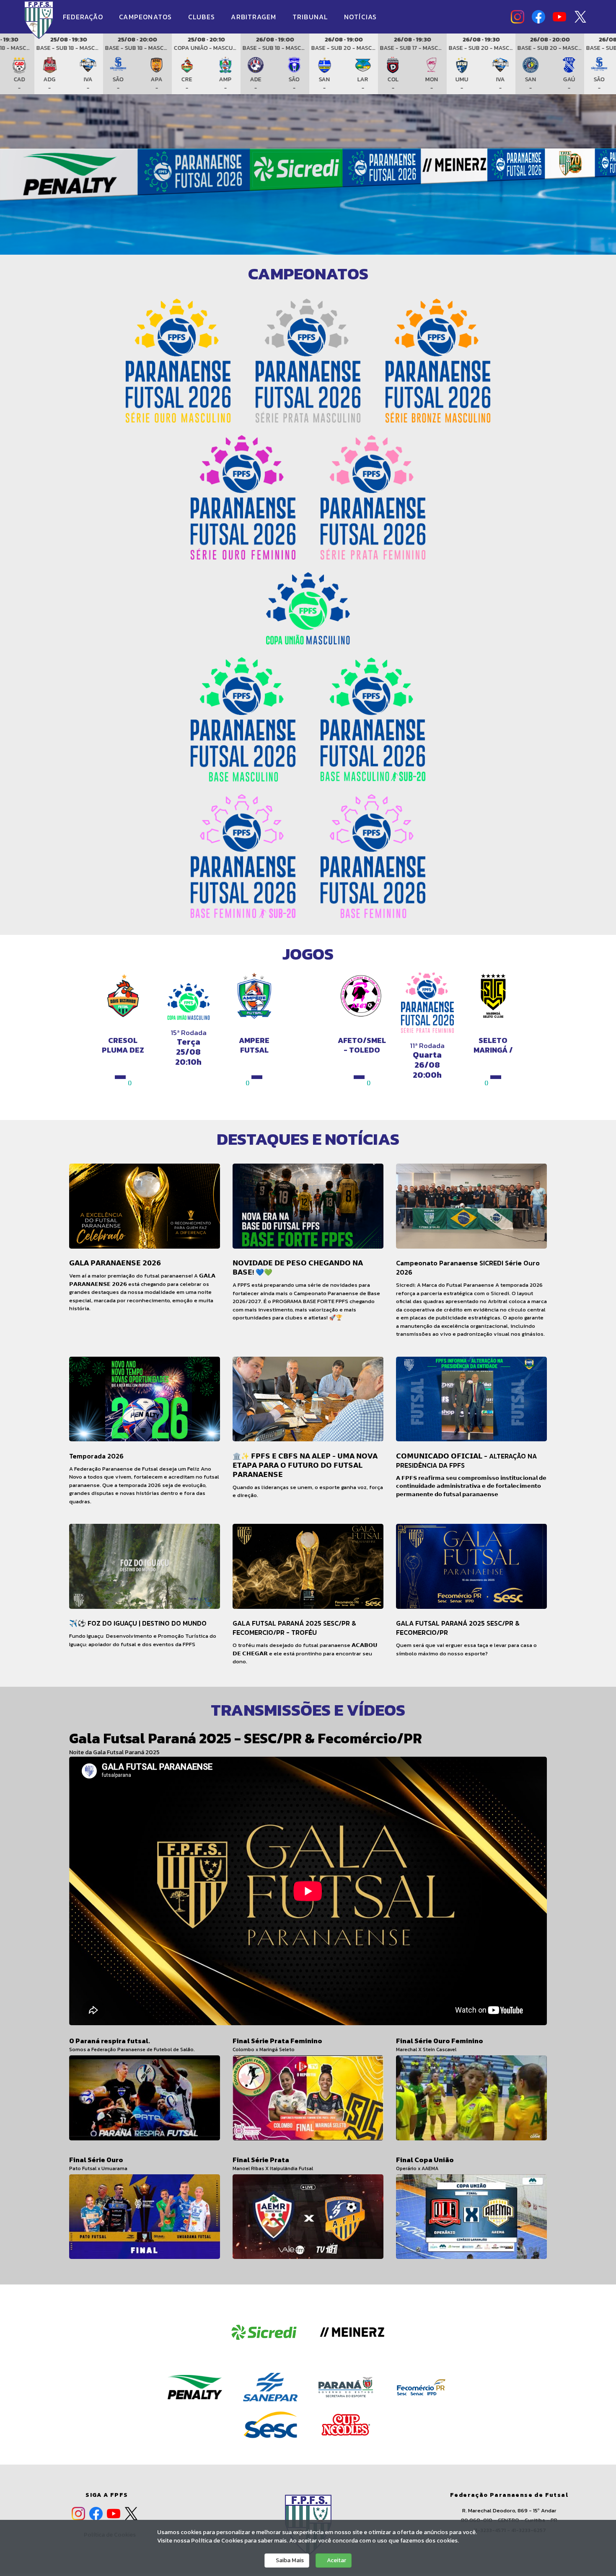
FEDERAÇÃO (84, 17)
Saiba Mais (289, 2560)
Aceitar (336, 2560)
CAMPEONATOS (146, 17)
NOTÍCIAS (361, 17)
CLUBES (203, 17)
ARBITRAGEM (255, 17)
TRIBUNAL (311, 17)
